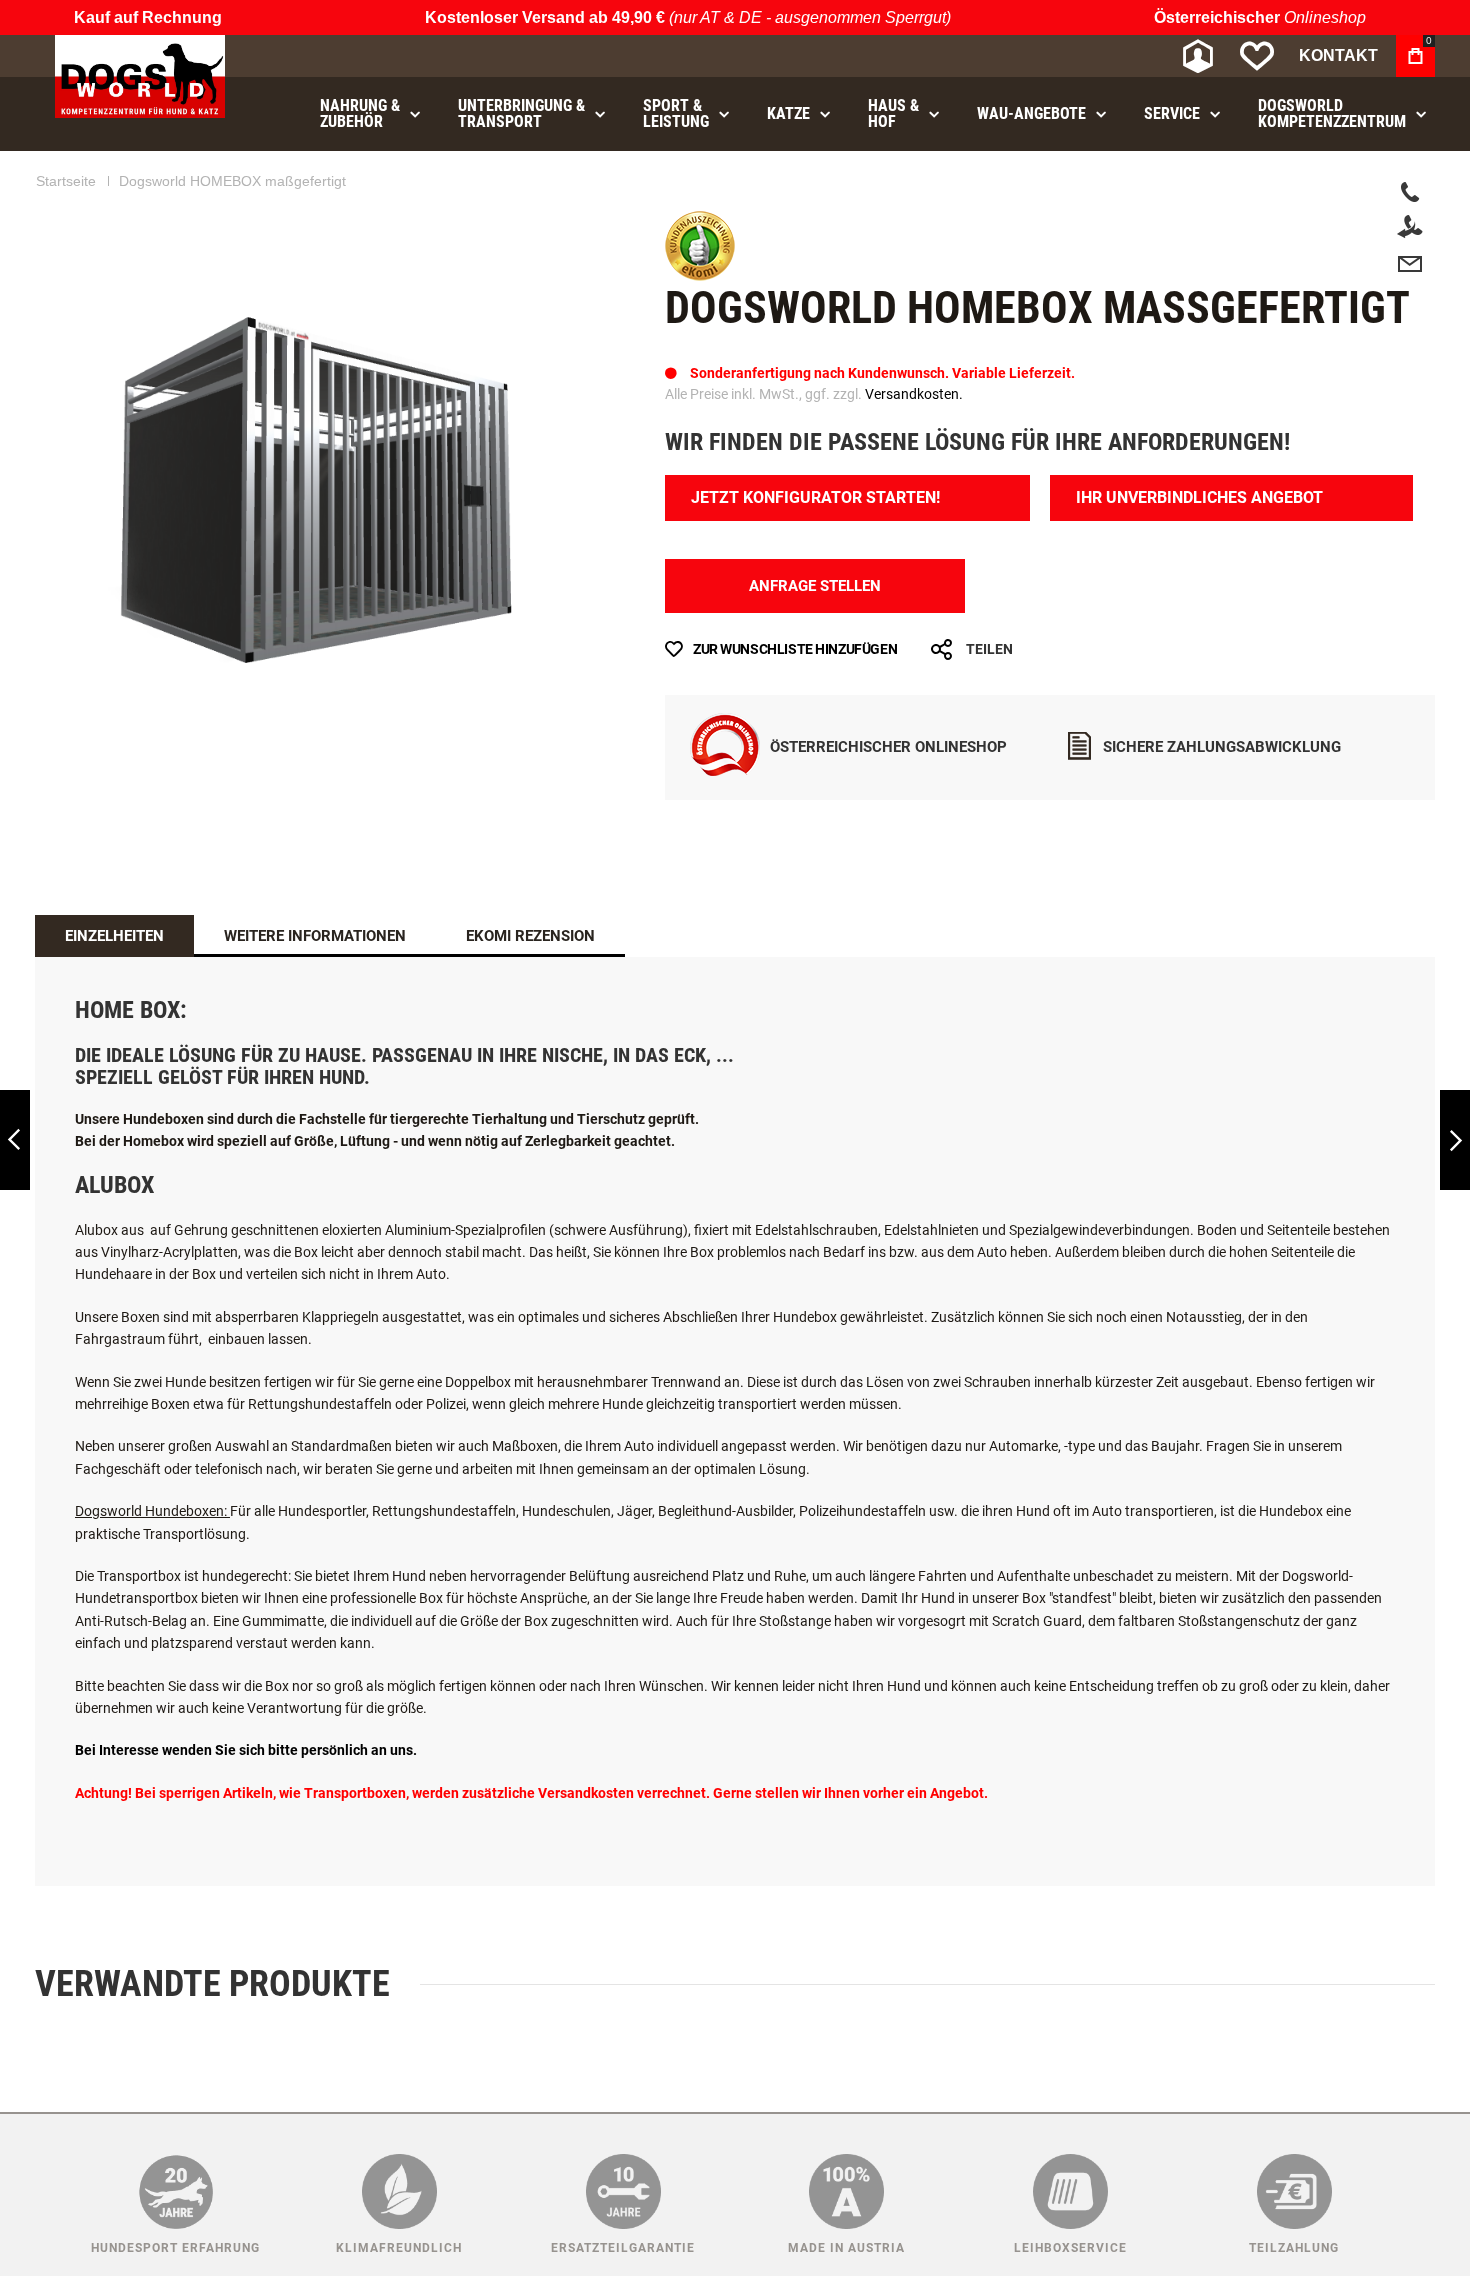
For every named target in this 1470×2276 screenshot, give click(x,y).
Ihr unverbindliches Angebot (1199, 551)
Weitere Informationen (315, 990)
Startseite (66, 235)
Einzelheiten (114, 990)
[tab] (114, 990)
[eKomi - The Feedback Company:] (700, 330)
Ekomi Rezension (530, 990)
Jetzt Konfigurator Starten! (815, 551)
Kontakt (1338, 55)
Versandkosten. (914, 448)
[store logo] (140, 76)
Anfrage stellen (815, 640)
